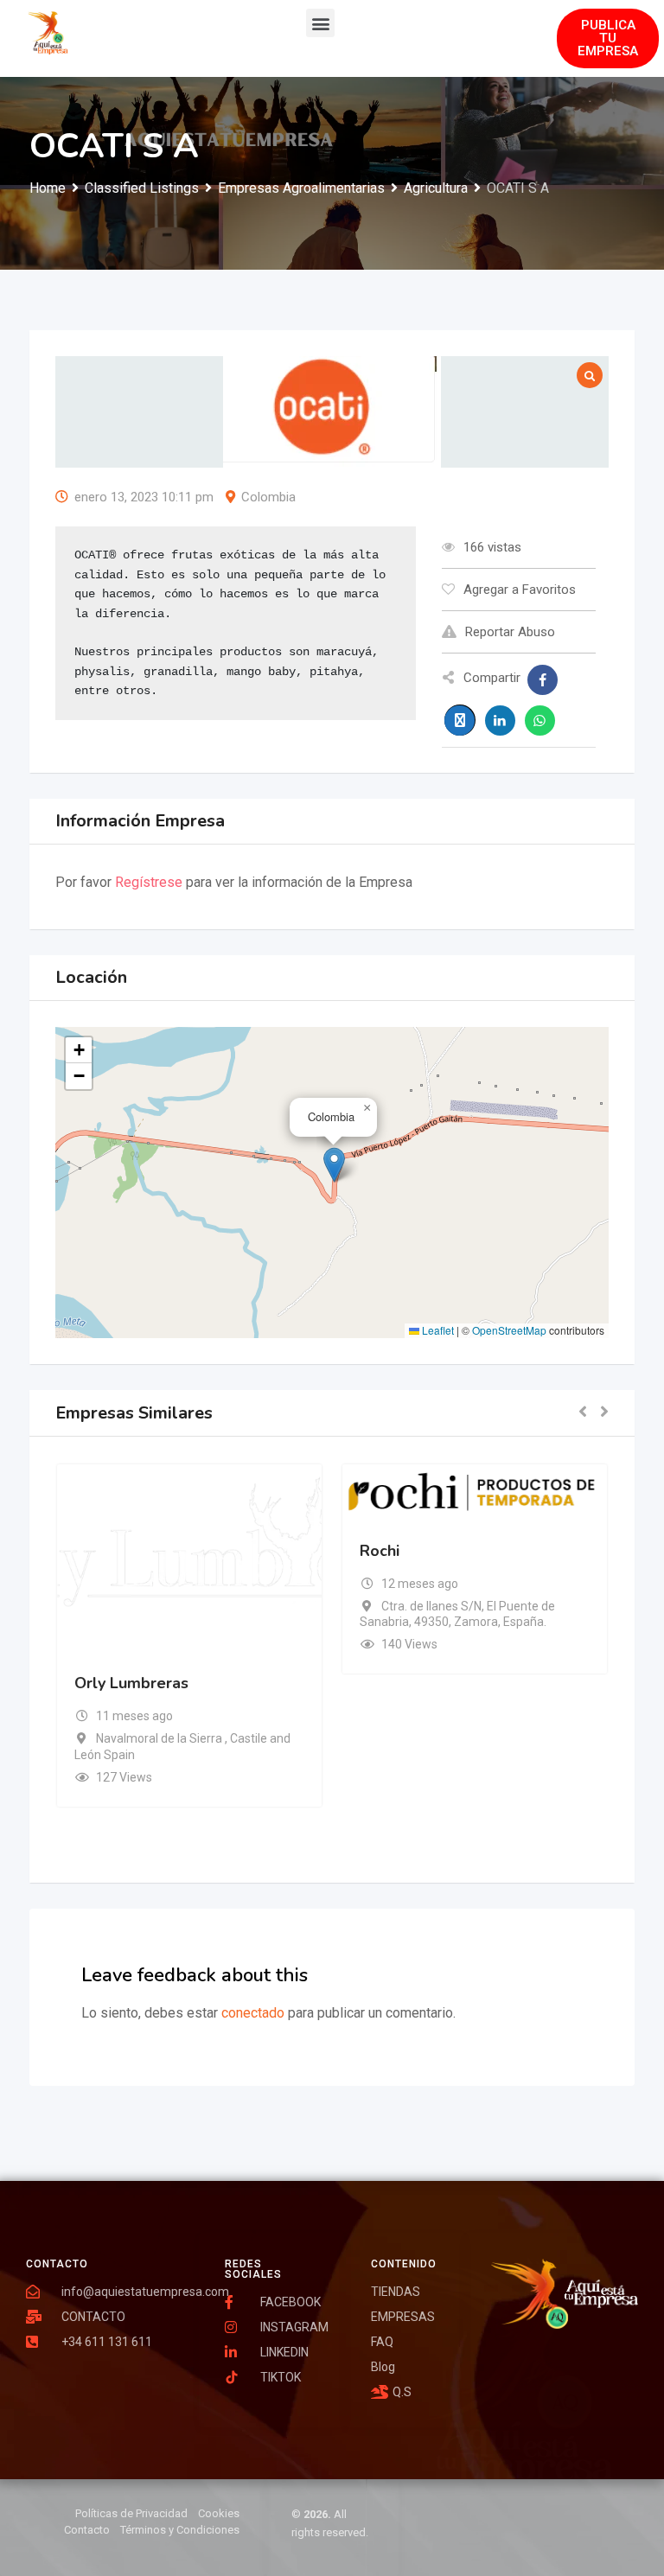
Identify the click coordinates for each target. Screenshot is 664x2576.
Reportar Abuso (510, 632)
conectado (253, 2013)
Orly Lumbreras (131, 1683)
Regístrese (149, 882)
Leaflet (437, 1330)
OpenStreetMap (509, 1330)
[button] (320, 23)
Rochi (380, 1551)
